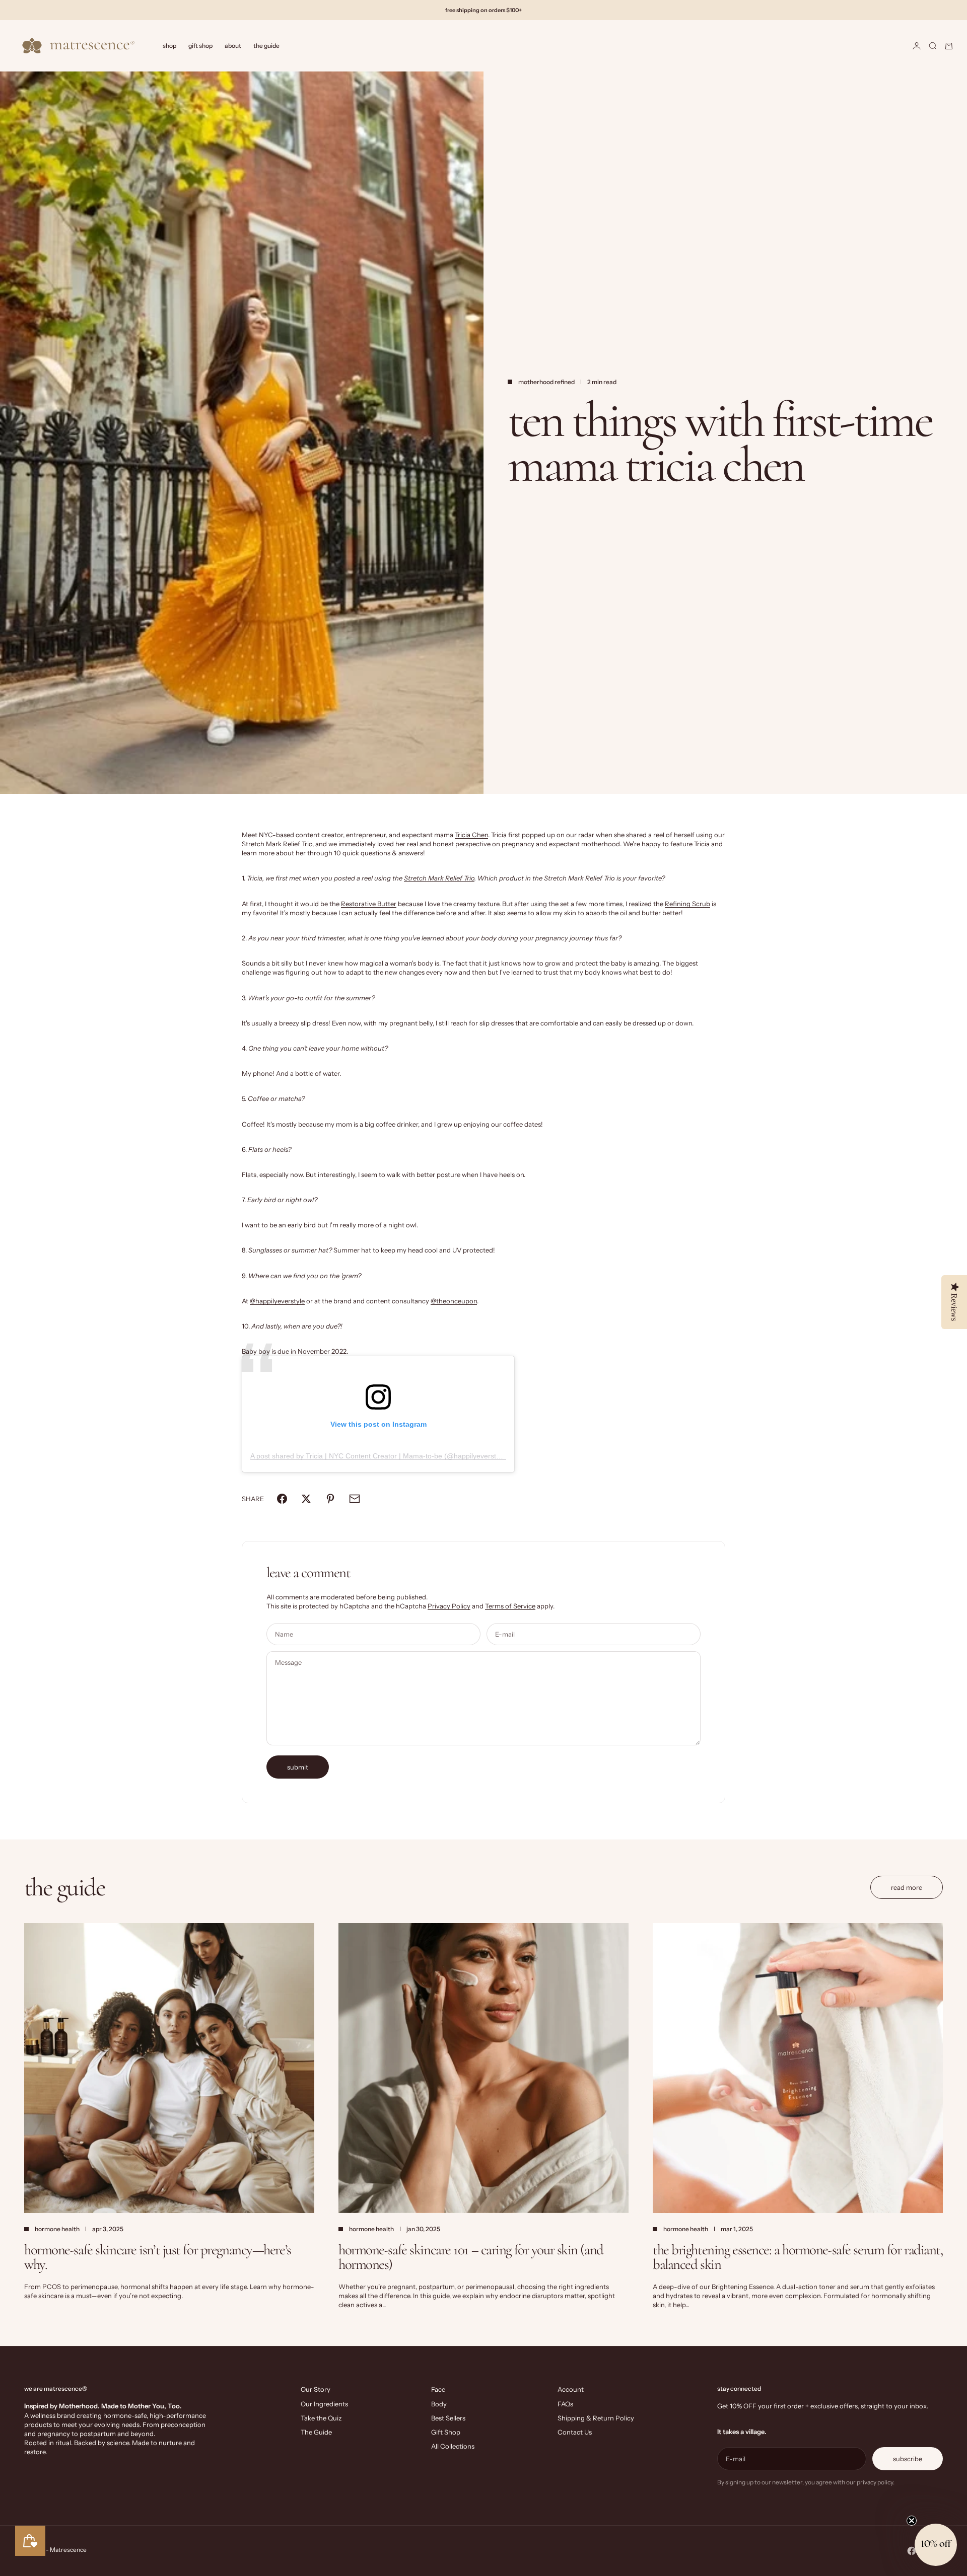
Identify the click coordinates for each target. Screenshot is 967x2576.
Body (439, 2404)
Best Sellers (448, 2418)
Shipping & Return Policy (596, 2418)
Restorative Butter (369, 904)
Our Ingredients (324, 2404)
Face (438, 2389)
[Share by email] (355, 1499)
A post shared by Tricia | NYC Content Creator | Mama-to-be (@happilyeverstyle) (379, 1456)
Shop (169, 46)
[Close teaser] (912, 2521)
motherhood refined (546, 382)
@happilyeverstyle (277, 1301)
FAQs (565, 2404)
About (233, 46)
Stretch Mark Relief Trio (439, 878)
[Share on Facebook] (282, 1499)
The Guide (266, 46)
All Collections (453, 2446)
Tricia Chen (471, 835)
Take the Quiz (321, 2418)
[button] (936, 2545)
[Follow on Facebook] (912, 2551)
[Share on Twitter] (306, 1499)
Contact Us (575, 2432)
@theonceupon (454, 1301)
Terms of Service (510, 1606)
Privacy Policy (449, 1606)
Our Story (316, 2389)
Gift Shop (200, 46)
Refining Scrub (687, 904)
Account (571, 2389)
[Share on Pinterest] (330, 1499)
